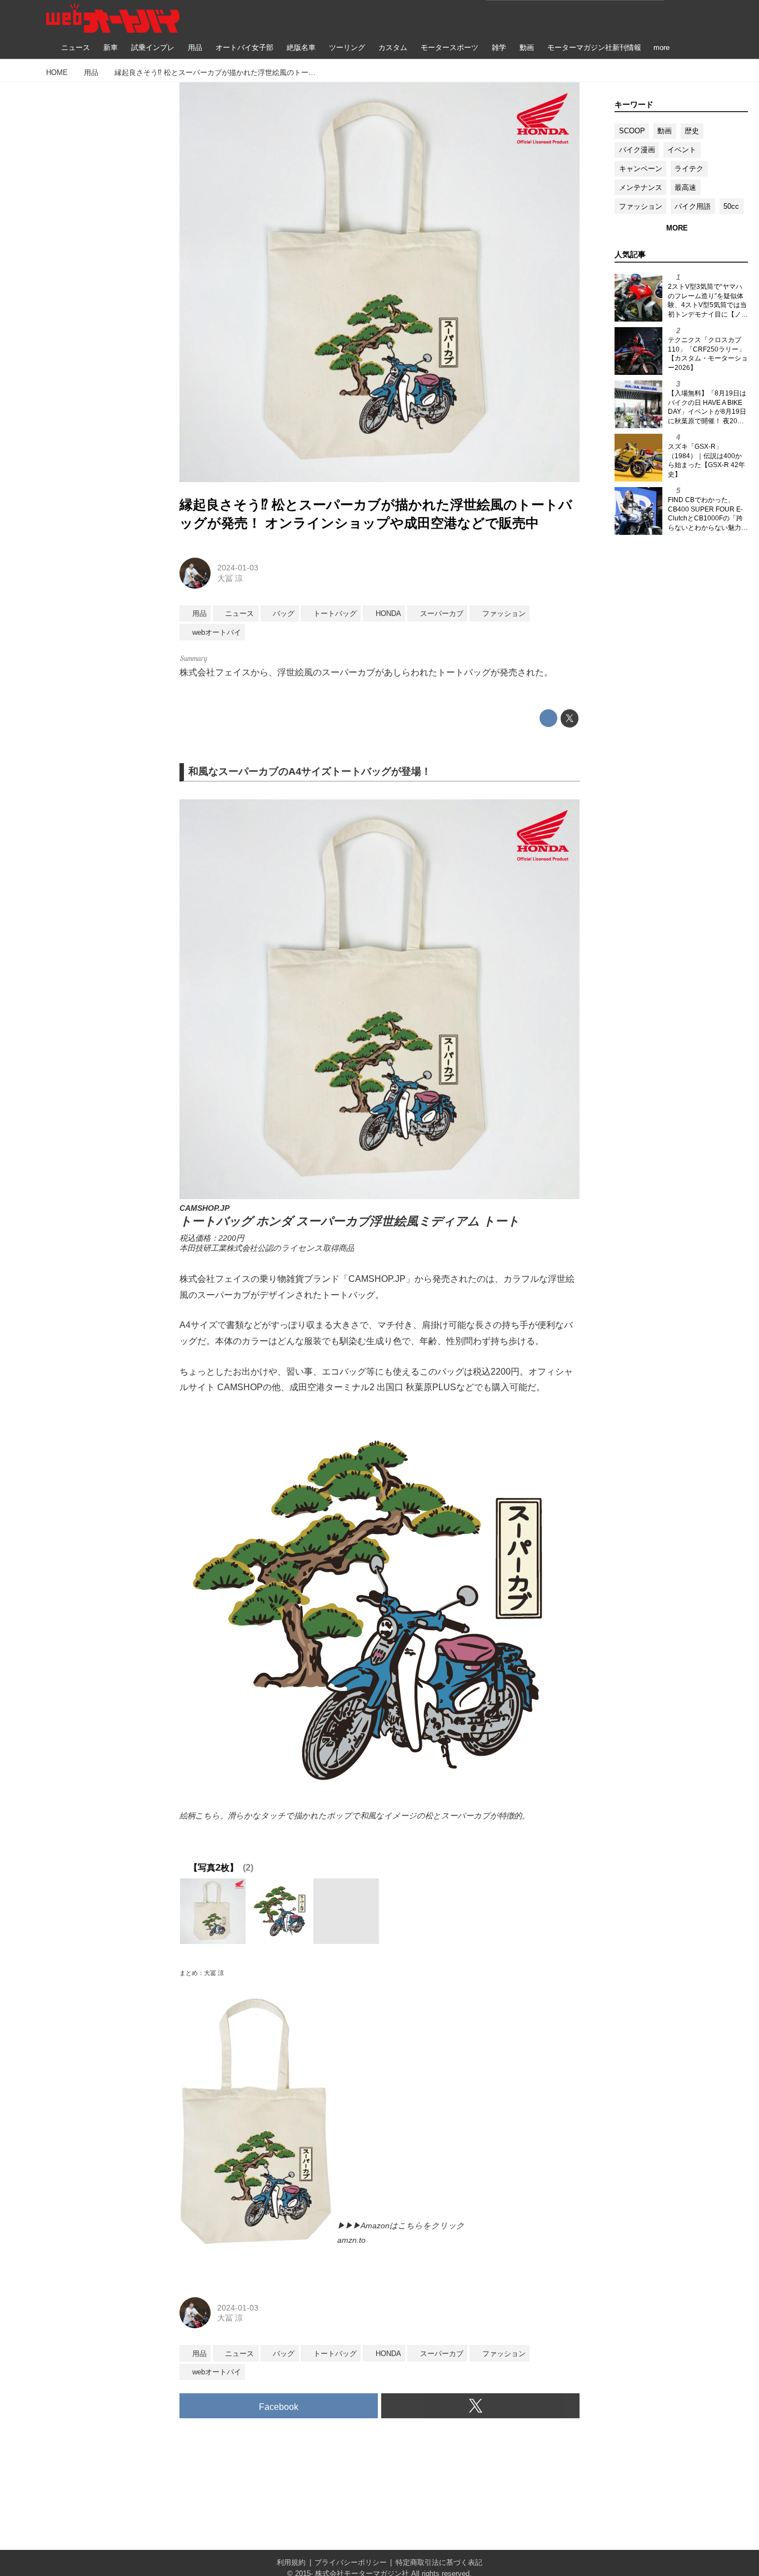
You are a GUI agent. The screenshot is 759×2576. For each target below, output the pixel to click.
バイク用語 (693, 206)
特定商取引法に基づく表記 (439, 2562)
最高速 (685, 187)
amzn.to (351, 2240)
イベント (682, 150)
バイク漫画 (637, 150)
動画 (665, 131)
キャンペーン (641, 169)
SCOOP (632, 131)
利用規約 (291, 2562)
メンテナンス (641, 187)
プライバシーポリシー (351, 2562)
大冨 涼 (230, 578)
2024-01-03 (238, 568)
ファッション (641, 206)
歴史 (692, 131)
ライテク (689, 169)
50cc (731, 206)
